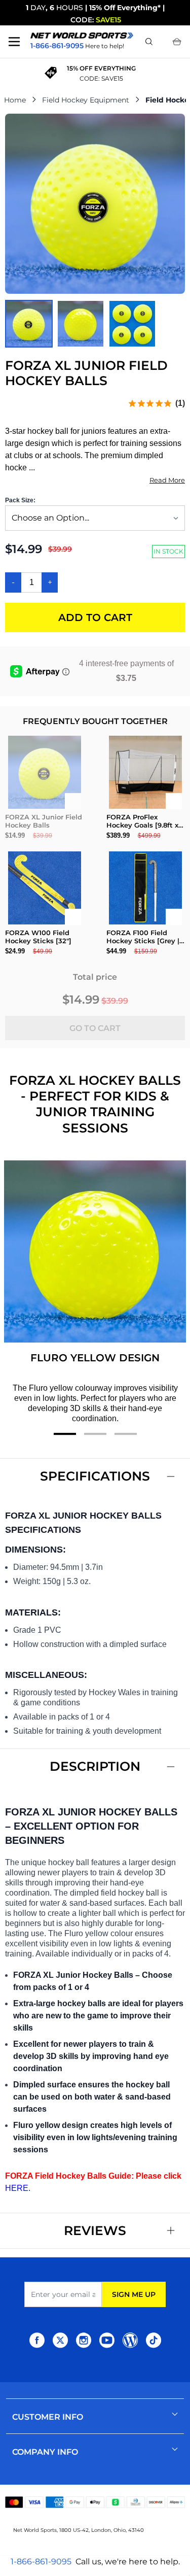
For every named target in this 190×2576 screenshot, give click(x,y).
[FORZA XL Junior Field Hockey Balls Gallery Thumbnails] (81, 324)
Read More (167, 480)
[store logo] (82, 35)
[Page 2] (95, 1434)
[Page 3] (126, 1434)
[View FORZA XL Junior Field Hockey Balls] (29, 324)
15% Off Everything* (125, 8)
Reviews (95, 2230)
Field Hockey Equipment (86, 100)
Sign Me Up (134, 2294)
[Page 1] (65, 1434)
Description (95, 1766)
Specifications (95, 1476)
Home (15, 100)
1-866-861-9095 (41, 2562)
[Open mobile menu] (14, 42)
